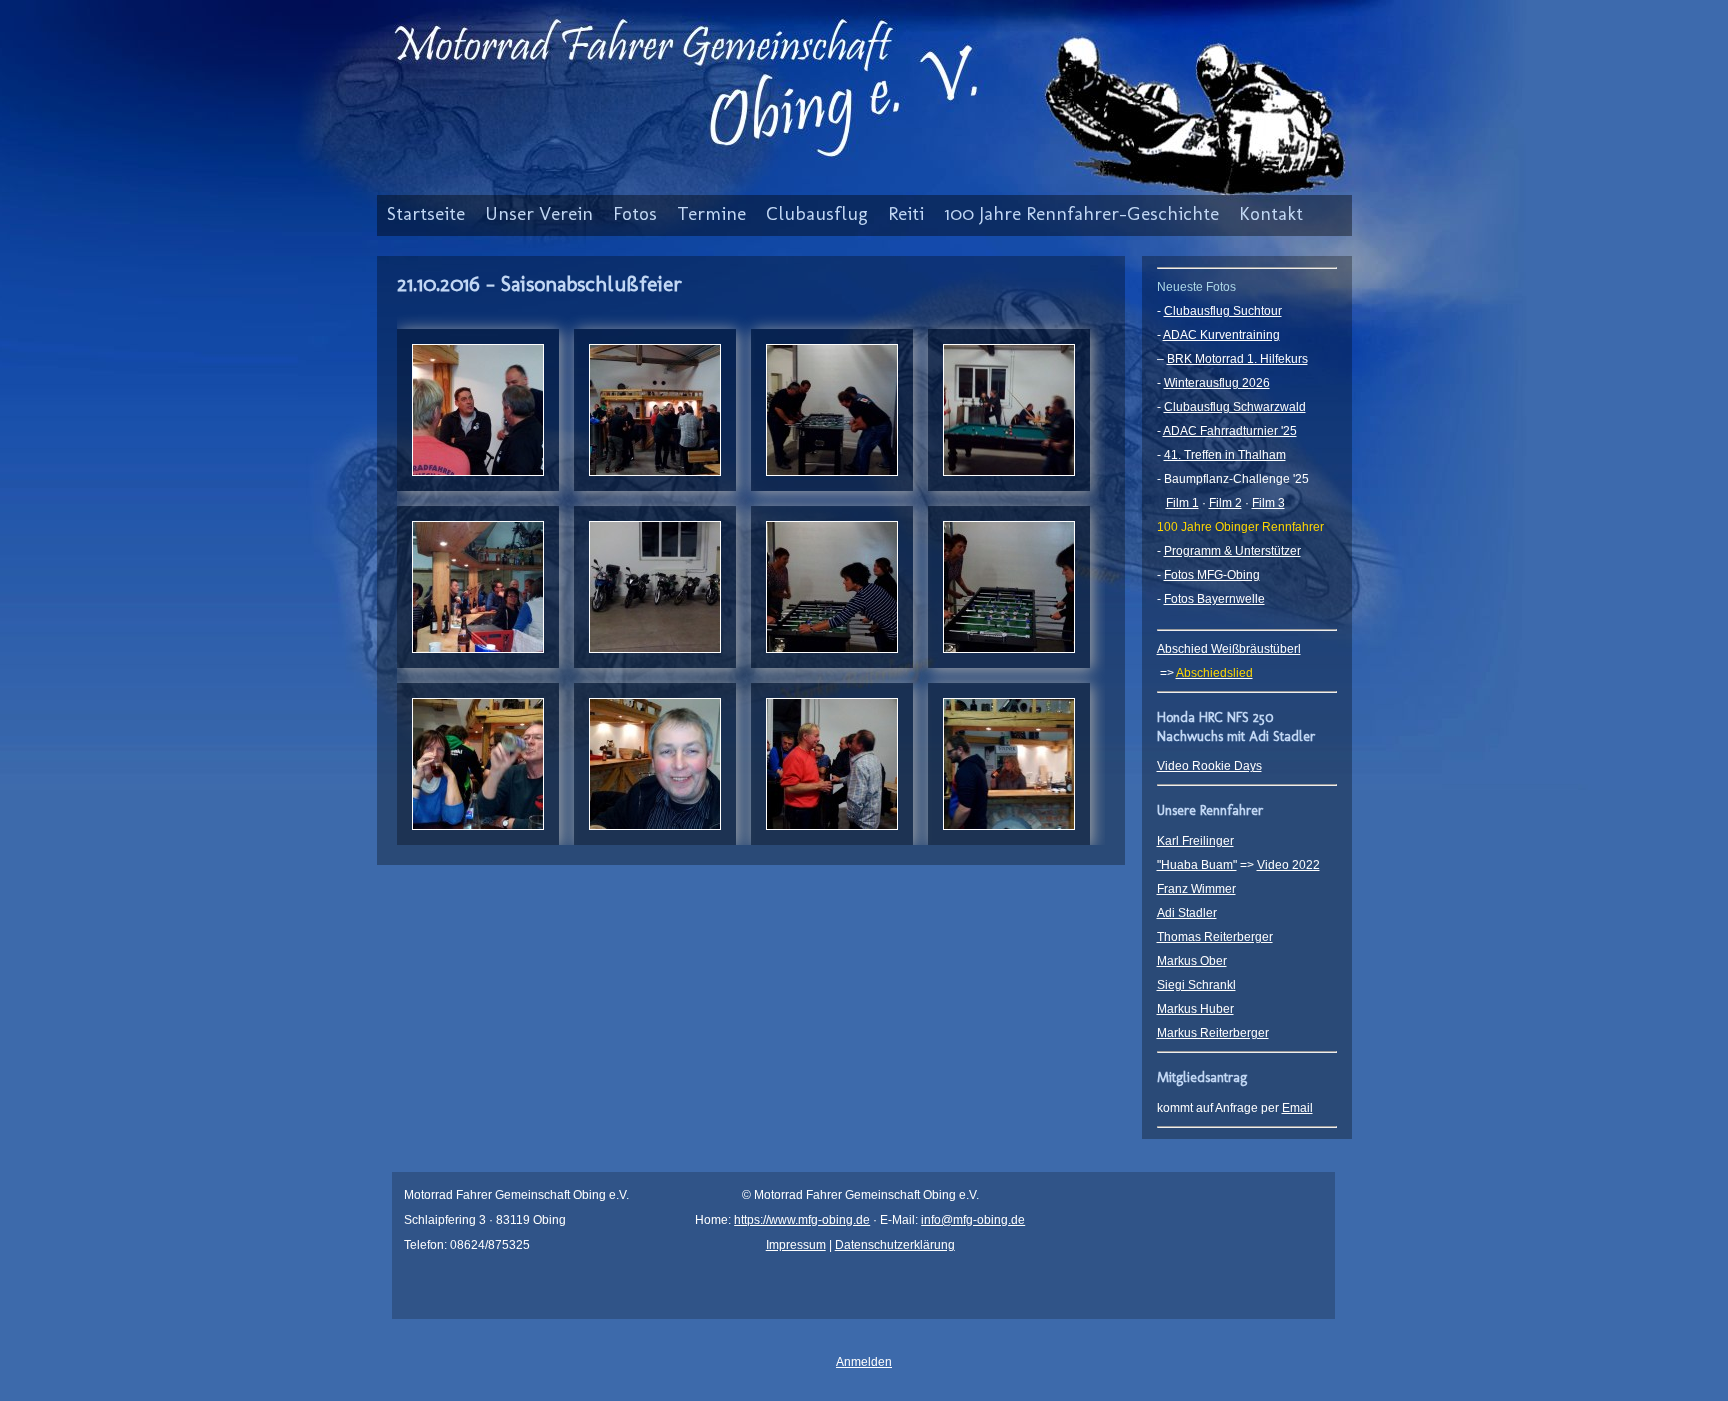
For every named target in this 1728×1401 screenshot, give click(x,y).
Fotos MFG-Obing (1212, 575)
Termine (711, 213)
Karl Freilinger (1195, 841)
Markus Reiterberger (1213, 1033)
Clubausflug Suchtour (1223, 311)
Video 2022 (1288, 865)
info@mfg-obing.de (973, 1220)
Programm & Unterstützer (1232, 551)
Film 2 (1225, 503)
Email (1297, 1108)
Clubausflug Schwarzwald (1235, 407)
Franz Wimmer (1196, 889)
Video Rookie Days (1209, 766)
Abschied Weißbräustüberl (1229, 649)
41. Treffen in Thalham (1225, 455)
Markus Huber (1195, 1009)
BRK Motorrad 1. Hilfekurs (1237, 359)
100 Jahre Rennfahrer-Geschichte (1081, 213)
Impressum (796, 1245)
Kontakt (1271, 213)
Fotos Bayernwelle (1214, 599)
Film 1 (1182, 503)
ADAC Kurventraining (1221, 335)
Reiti (906, 213)
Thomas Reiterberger (1215, 937)
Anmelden (864, 1362)
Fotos (635, 213)
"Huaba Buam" (1197, 865)
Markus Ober (1192, 961)
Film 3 (1268, 503)
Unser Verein (539, 213)
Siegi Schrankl (1196, 985)
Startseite (426, 213)
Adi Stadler (1187, 913)
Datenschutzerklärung (895, 1245)
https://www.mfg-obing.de (802, 1220)
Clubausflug (817, 213)
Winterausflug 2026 (1217, 383)
